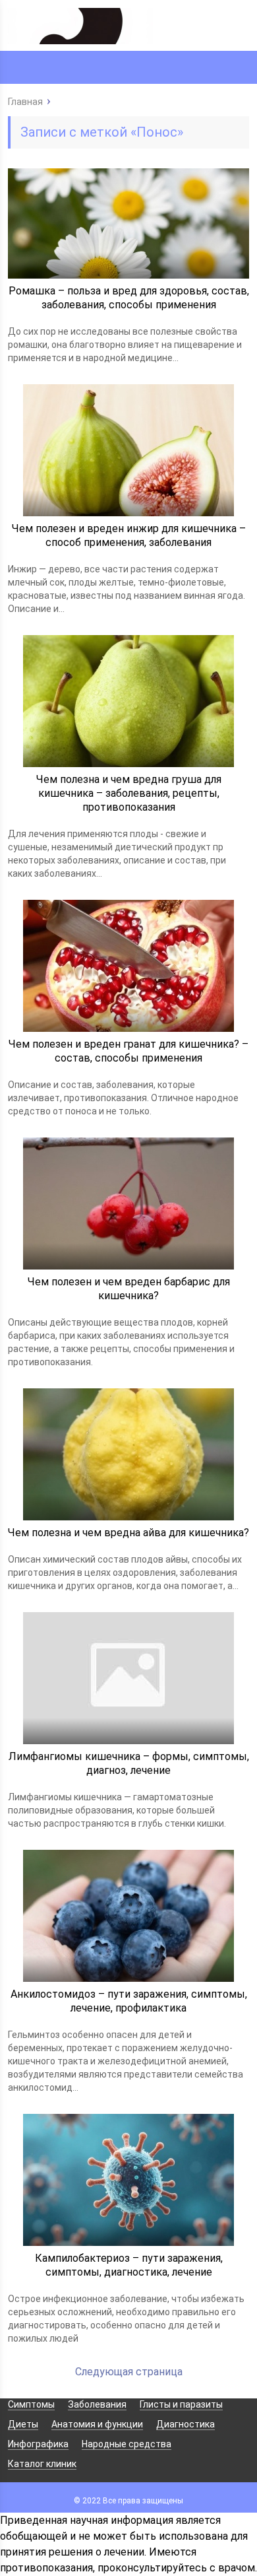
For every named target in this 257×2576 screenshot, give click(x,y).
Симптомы (31, 2404)
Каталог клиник (42, 2464)
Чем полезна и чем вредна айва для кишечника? (128, 1533)
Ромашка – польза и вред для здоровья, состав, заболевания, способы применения (129, 298)
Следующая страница (129, 2372)
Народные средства (127, 2444)
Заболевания (97, 2404)
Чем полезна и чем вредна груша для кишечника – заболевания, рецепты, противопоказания (129, 793)
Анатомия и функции (97, 2424)
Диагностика (186, 2424)
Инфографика (38, 2444)
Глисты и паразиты (181, 2404)
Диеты (23, 2424)
